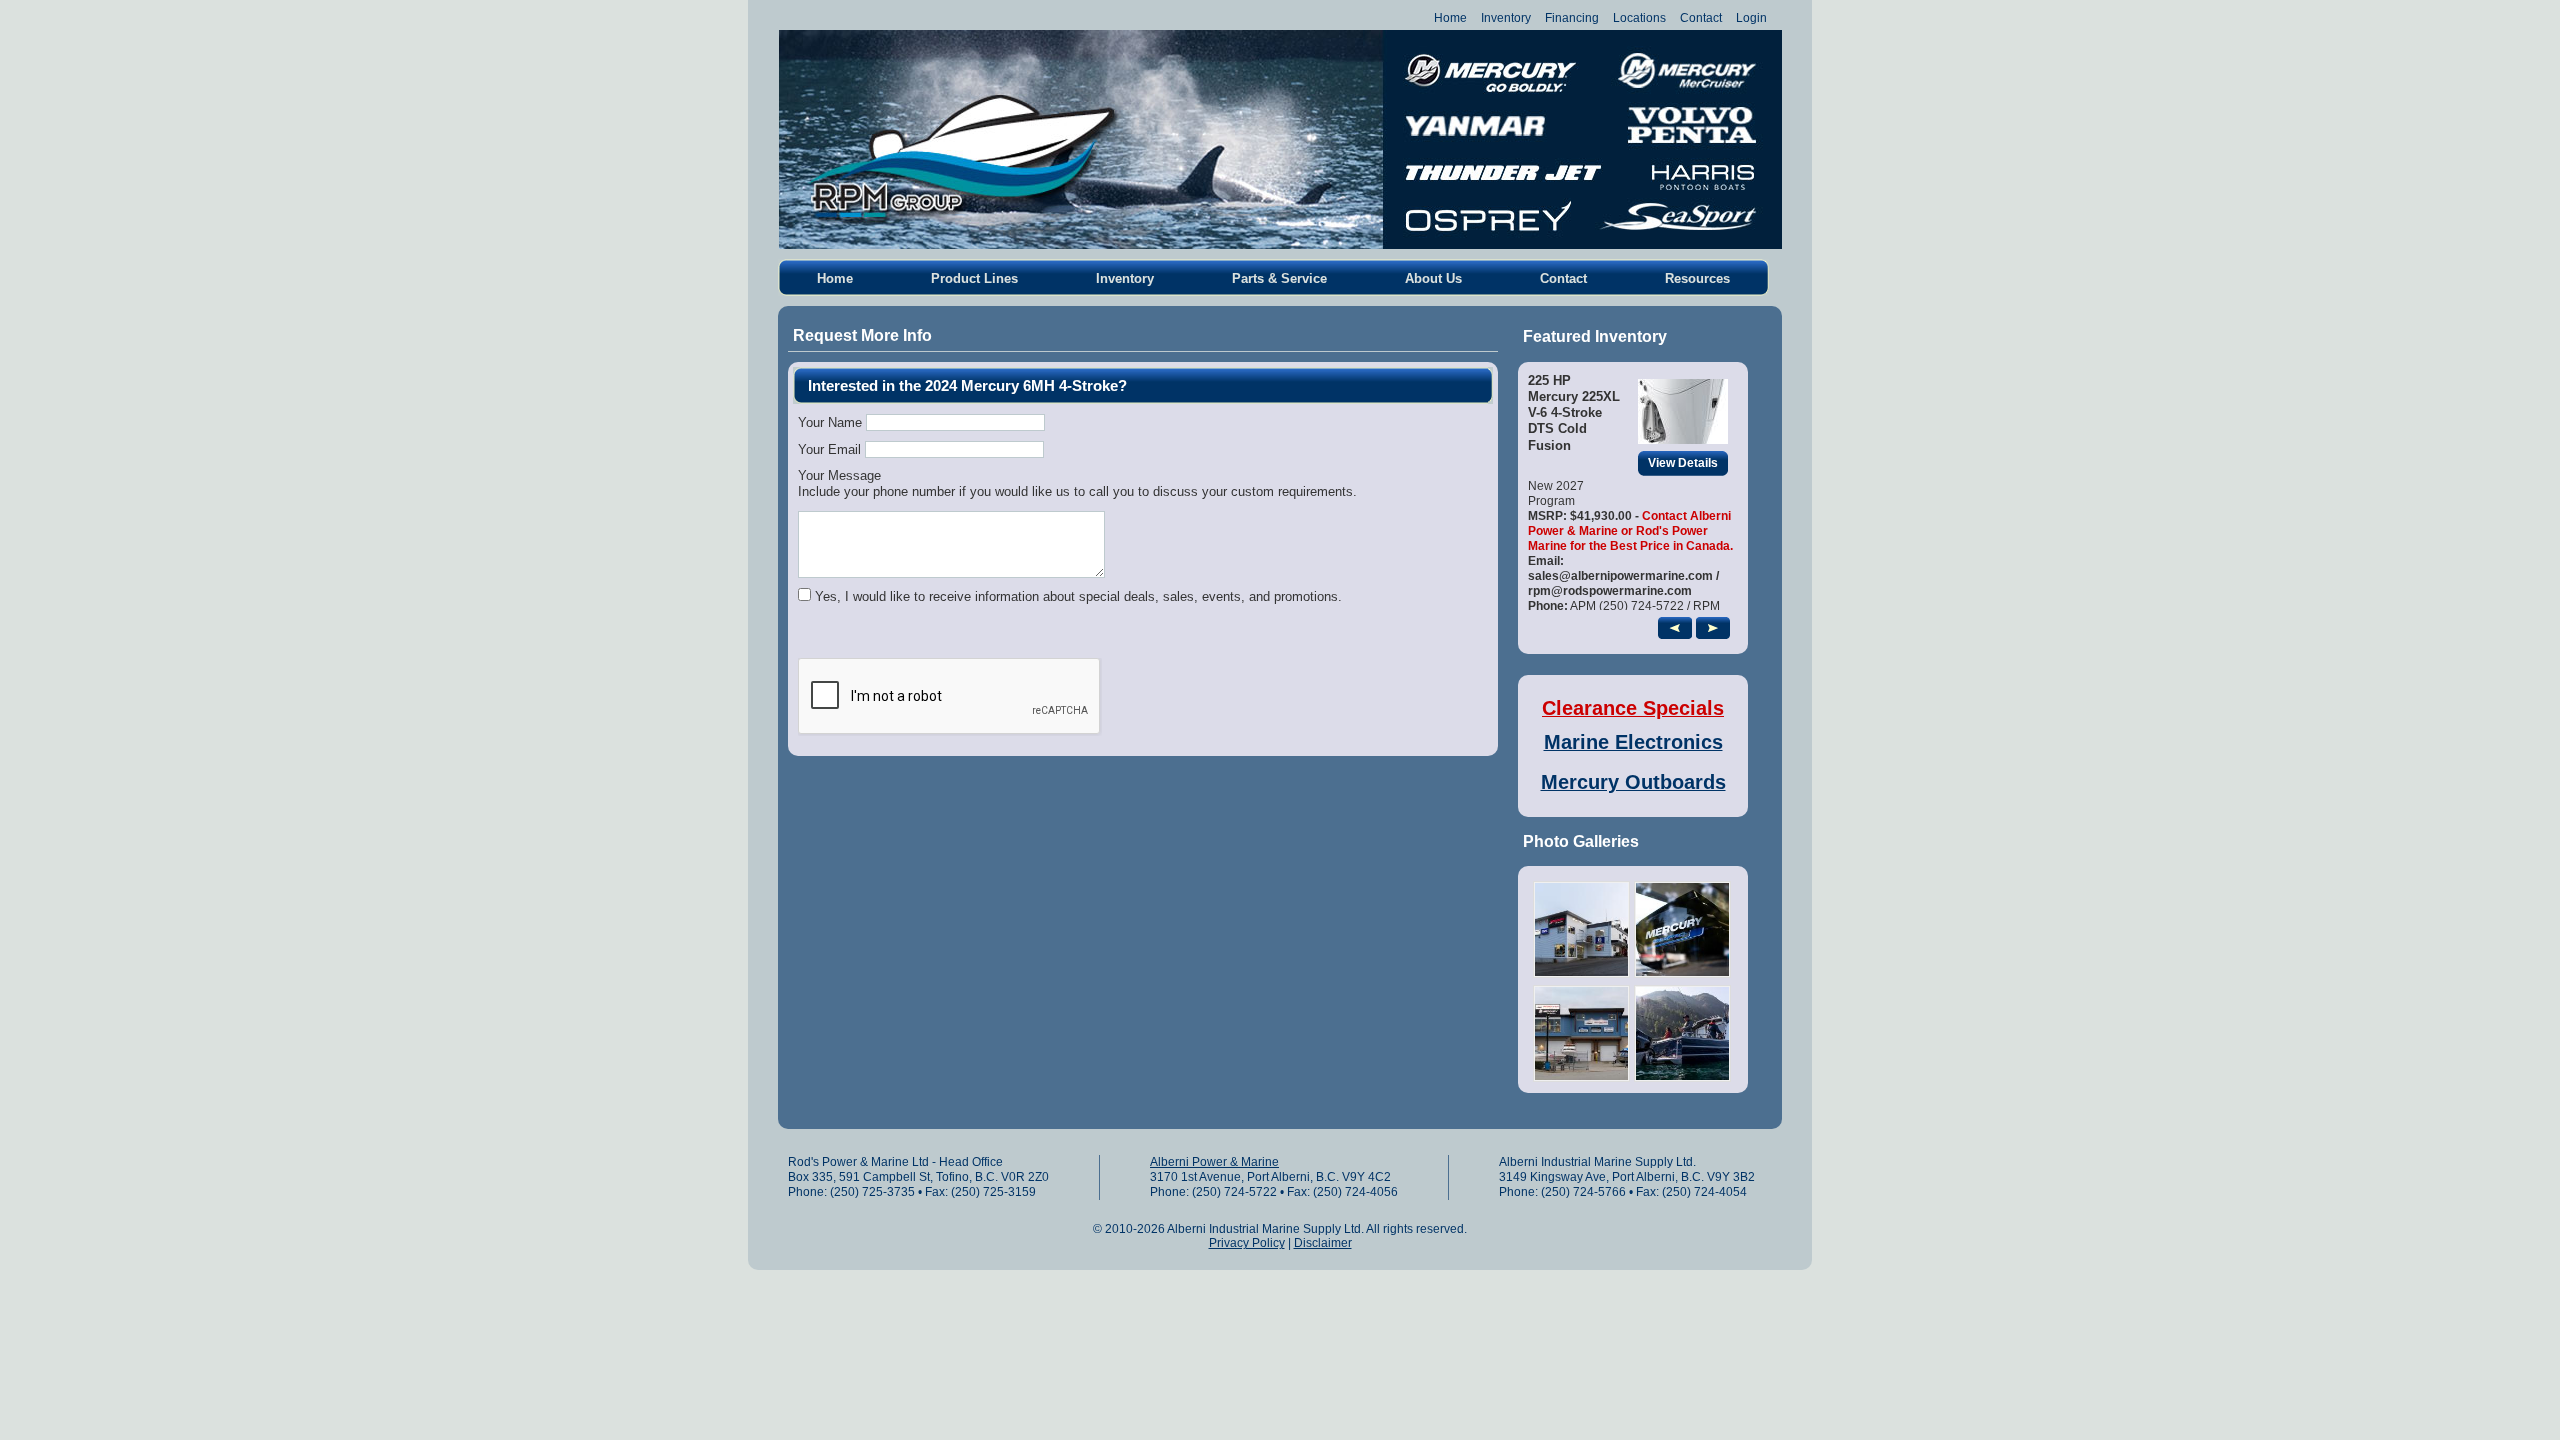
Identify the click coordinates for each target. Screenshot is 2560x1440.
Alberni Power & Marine (1214, 1162)
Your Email (829, 449)
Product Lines (974, 278)
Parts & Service (1279, 278)
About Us (1433, 278)
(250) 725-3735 (872, 1192)
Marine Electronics (1633, 742)
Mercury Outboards (1633, 782)
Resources (1697, 278)
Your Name (830, 422)
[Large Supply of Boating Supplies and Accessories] (1682, 1077)
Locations (1639, 18)
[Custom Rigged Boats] (1581, 1077)
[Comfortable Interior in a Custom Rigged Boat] (1581, 973)
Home (1450, 18)
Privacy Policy (1247, 1243)
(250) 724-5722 (1234, 1192)
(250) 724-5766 (1583, 1192)
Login (1751, 18)
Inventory (1506, 18)
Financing (1572, 18)
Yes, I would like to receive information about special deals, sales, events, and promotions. (1078, 596)
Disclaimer (1323, 1243)
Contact (1701, 18)
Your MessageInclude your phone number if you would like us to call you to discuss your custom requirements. (1077, 483)
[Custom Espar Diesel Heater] (1682, 973)
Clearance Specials (1633, 708)
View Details (1683, 463)
